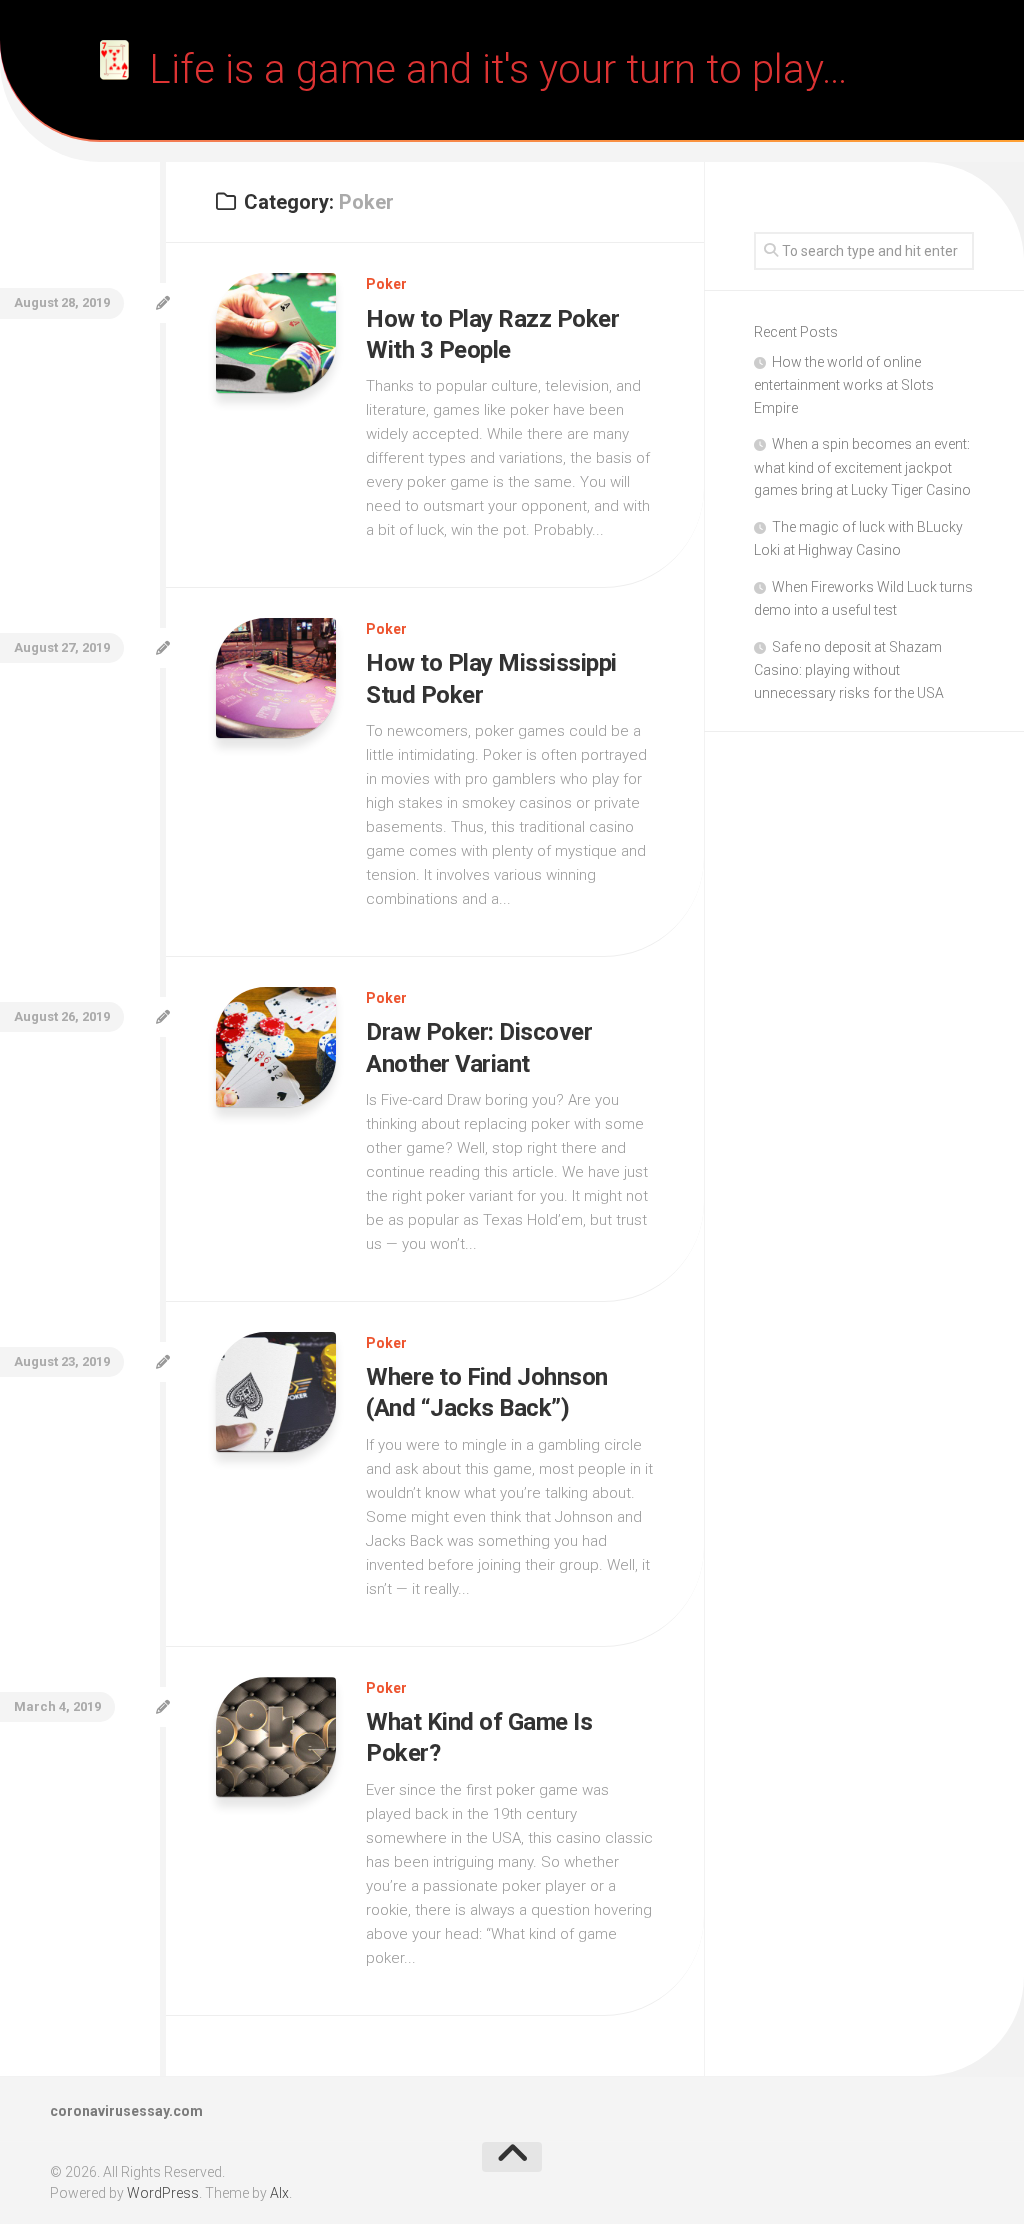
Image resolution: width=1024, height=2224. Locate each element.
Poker (386, 284)
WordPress (163, 2193)
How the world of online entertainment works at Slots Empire (844, 385)
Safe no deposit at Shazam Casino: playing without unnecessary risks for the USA (849, 670)
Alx (279, 2193)
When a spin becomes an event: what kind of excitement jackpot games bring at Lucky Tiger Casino (862, 467)
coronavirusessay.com (126, 2111)
